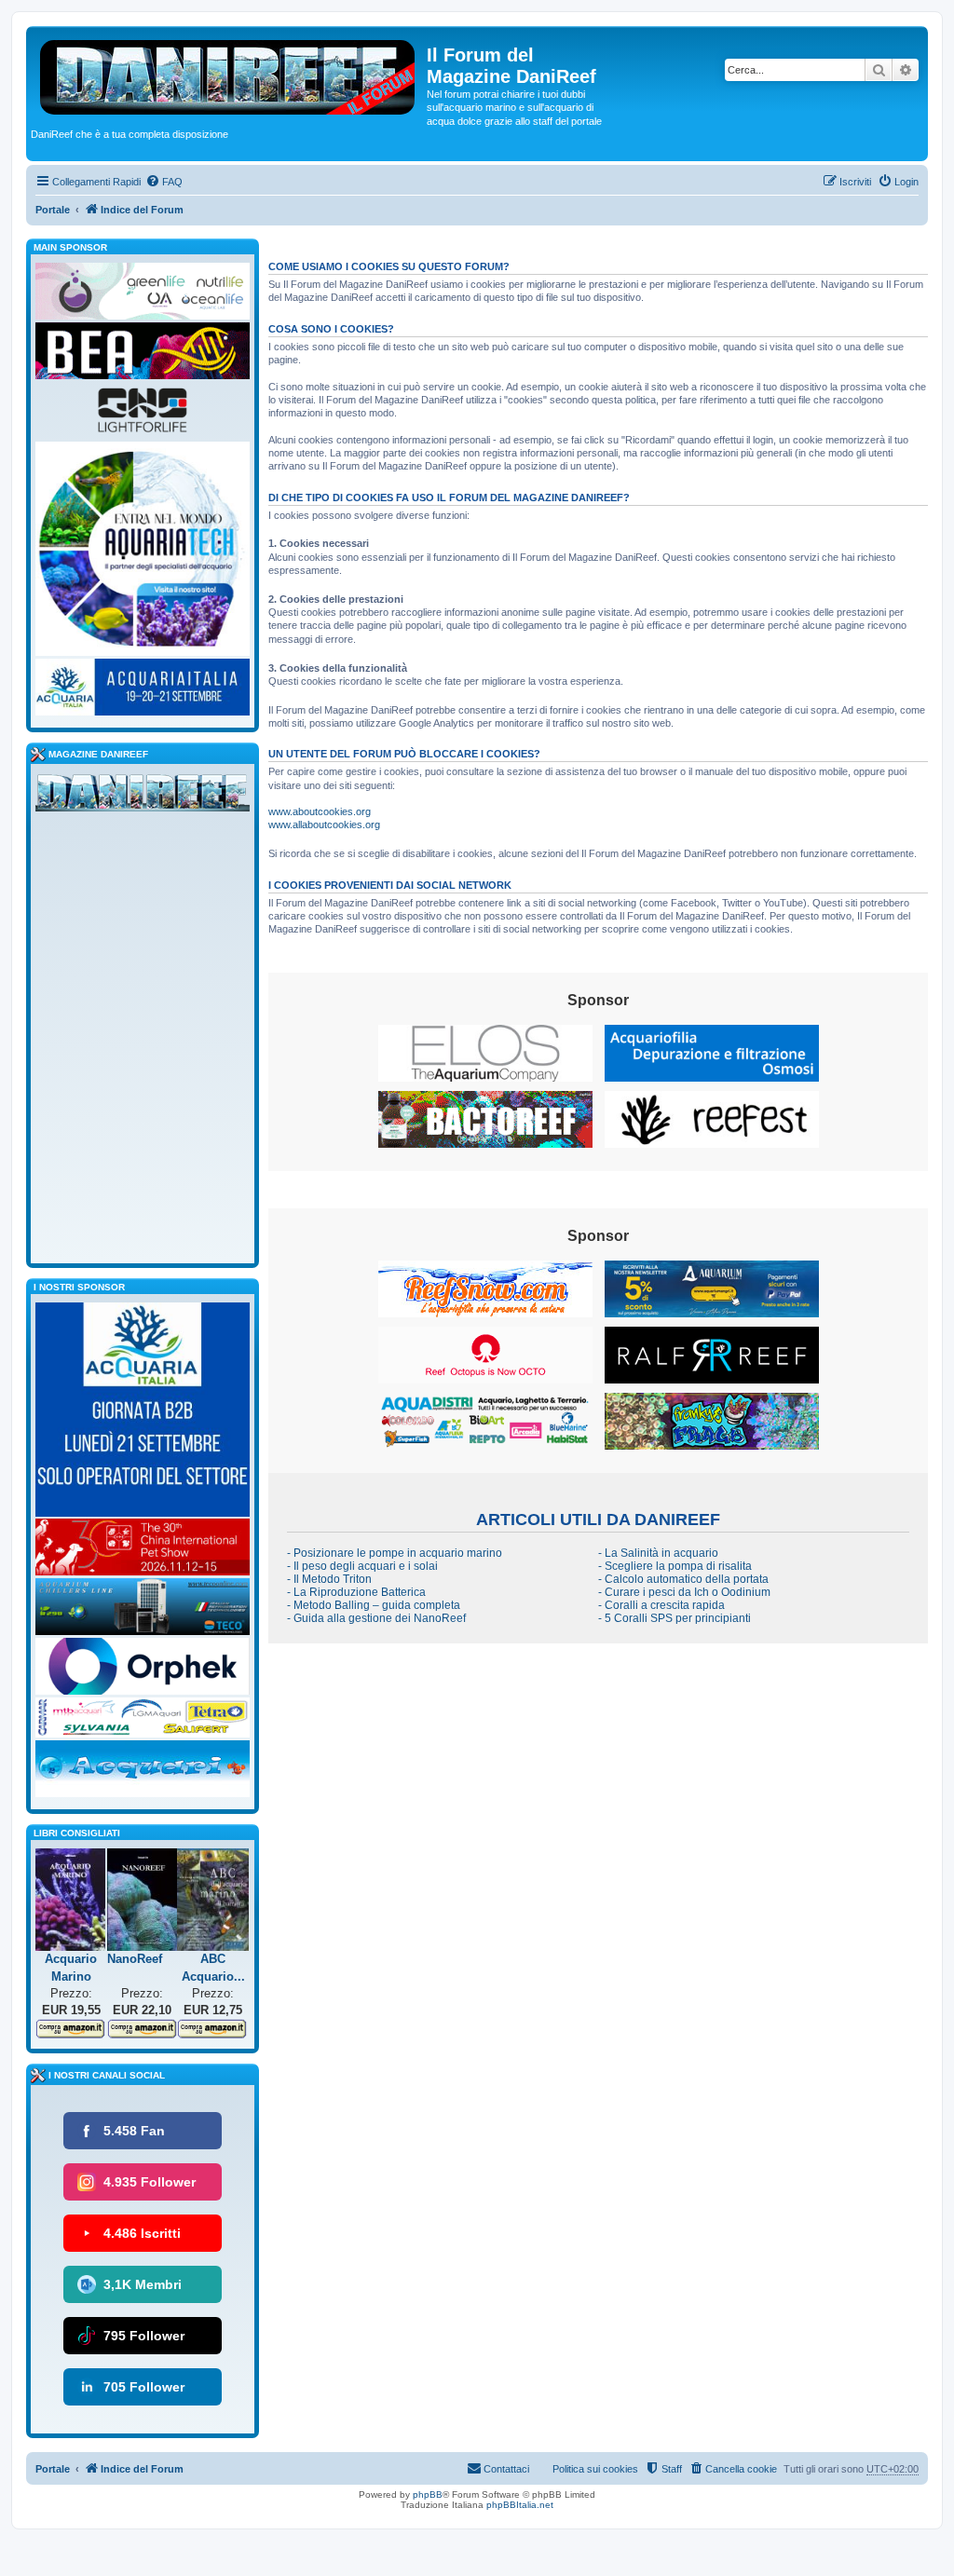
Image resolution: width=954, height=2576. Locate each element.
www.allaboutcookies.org (324, 825)
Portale (53, 210)
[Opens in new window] (485, 1053)
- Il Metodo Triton (329, 1579)
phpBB (428, 2494)
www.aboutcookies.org (320, 811)
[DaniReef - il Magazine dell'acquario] (143, 797)
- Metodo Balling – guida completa (374, 1605)
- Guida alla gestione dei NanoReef (376, 1618)
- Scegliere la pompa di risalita (675, 1566)
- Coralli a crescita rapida (661, 1605)
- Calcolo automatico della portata (683, 1579)
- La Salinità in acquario (658, 1553)
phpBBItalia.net (520, 2505)
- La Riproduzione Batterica (356, 1592)
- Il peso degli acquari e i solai (362, 1566)
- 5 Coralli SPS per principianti (675, 1618)
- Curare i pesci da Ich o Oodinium (684, 1592)
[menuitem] (164, 182)
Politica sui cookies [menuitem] (595, 2469)
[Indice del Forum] (229, 74)
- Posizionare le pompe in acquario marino (395, 1553)
